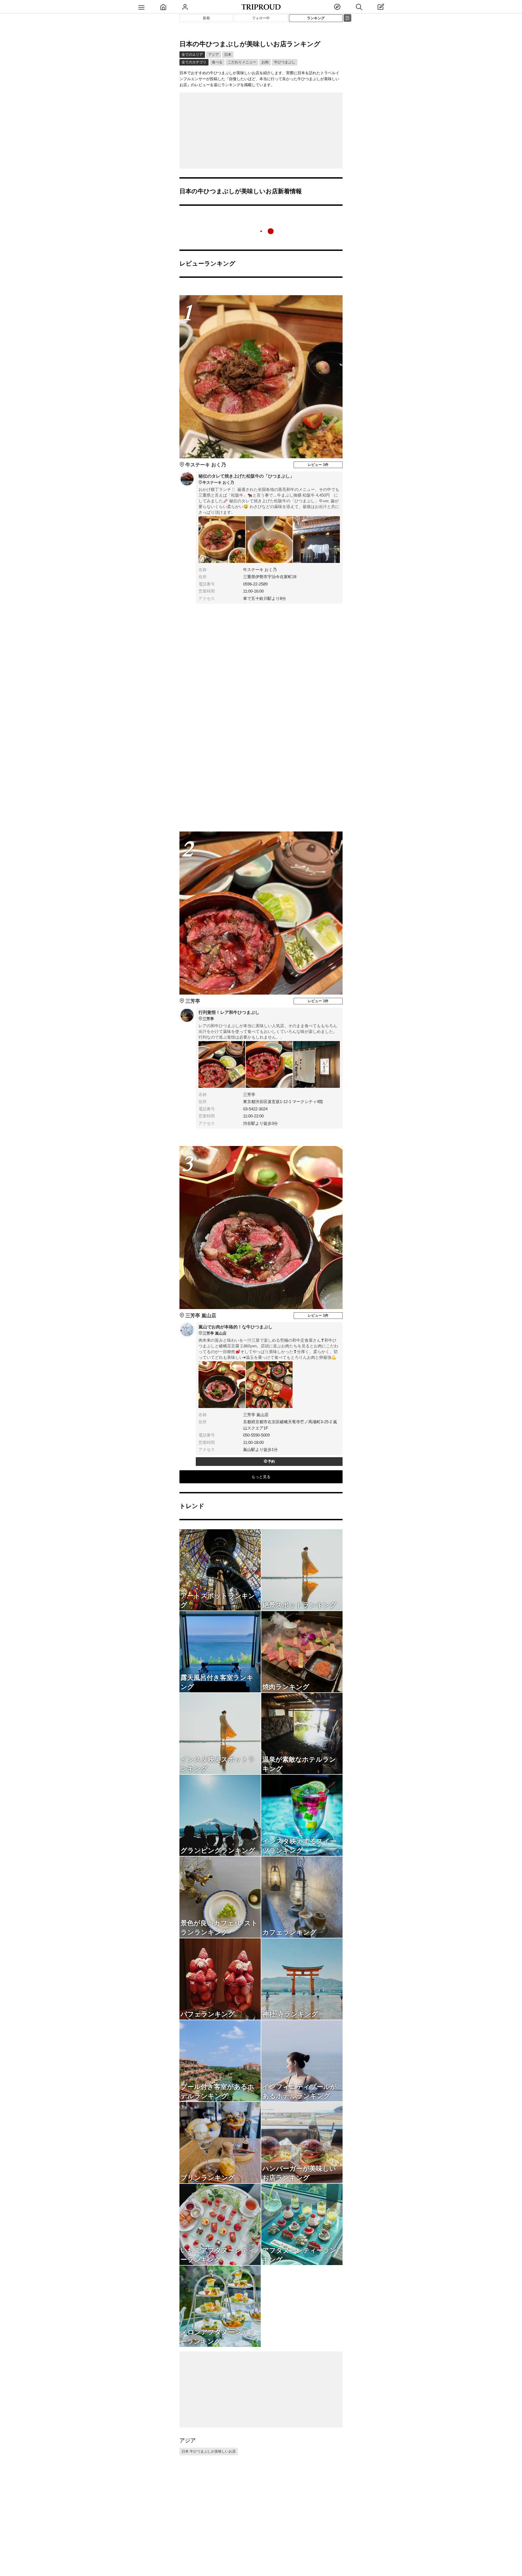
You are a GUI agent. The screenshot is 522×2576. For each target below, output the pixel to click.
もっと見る (261, 1477)
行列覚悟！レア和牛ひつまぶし (229, 1016)
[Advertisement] (261, 130)
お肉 (265, 62)
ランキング (316, 18)
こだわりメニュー (242, 62)
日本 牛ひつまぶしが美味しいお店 (209, 2451)
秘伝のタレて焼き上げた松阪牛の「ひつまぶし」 (246, 479)
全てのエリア (192, 54)
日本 (228, 54)
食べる (217, 62)
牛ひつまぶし (285, 62)
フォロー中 (261, 18)
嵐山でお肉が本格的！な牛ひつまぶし (235, 1330)
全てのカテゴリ (194, 62)
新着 (206, 18)
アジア (214, 54)
